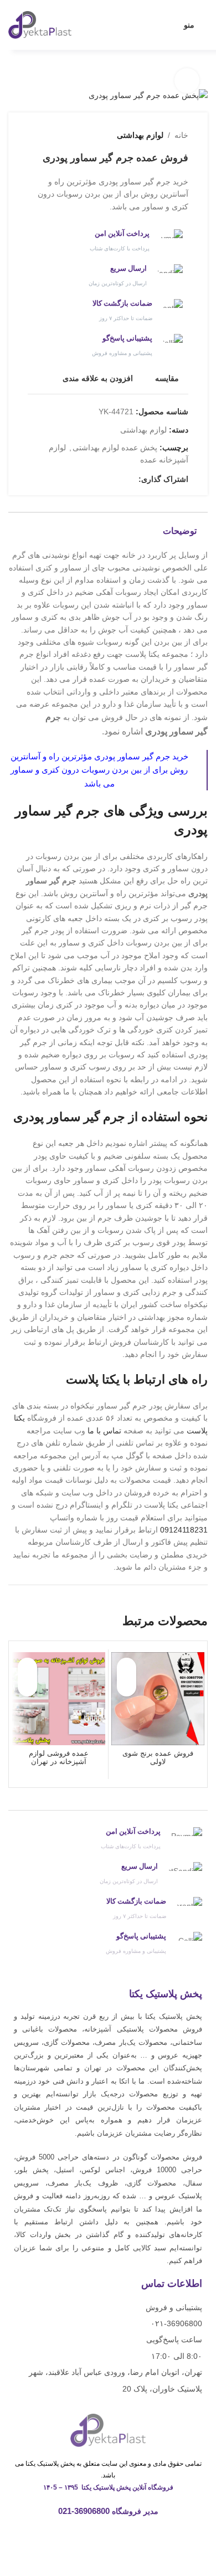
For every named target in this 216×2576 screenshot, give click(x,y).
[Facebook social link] (132, 479)
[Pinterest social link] (107, 479)
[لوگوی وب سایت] (40, 24)
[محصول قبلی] (55, 135)
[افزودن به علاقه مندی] (127, 1667)
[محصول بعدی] (33, 135)
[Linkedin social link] (94, 479)
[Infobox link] (108, 241)
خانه (181, 135)
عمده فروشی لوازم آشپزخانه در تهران (59, 1758)
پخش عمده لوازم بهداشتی (115, 448)
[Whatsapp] (108, 2539)
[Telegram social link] (81, 479)
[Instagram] (128, 2539)
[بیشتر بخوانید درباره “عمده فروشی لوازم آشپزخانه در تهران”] (27, 1687)
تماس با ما (104, 1431)
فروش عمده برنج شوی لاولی (158, 1758)
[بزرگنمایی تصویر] (187, 81)
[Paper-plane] (89, 2539)
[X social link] (119, 479)
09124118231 (184, 1530)
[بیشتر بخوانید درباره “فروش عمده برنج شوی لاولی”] (127, 1687)
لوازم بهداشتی (140, 135)
